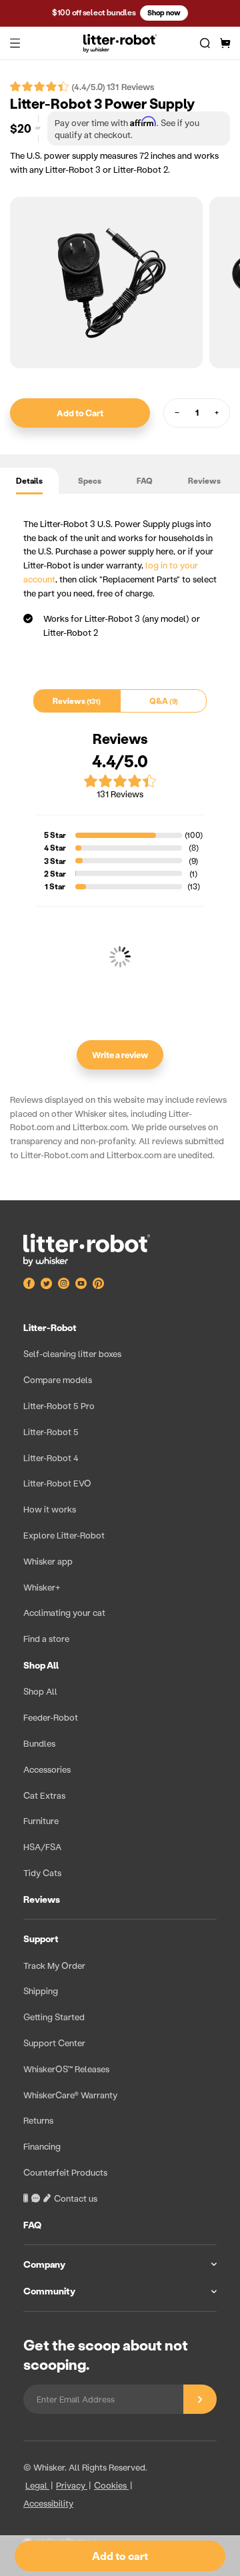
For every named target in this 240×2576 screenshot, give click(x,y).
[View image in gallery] (106, 283)
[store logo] (120, 43)
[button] (15, 43)
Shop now (164, 13)
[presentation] (120, 1813)
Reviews (204, 481)
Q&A (162, 701)
